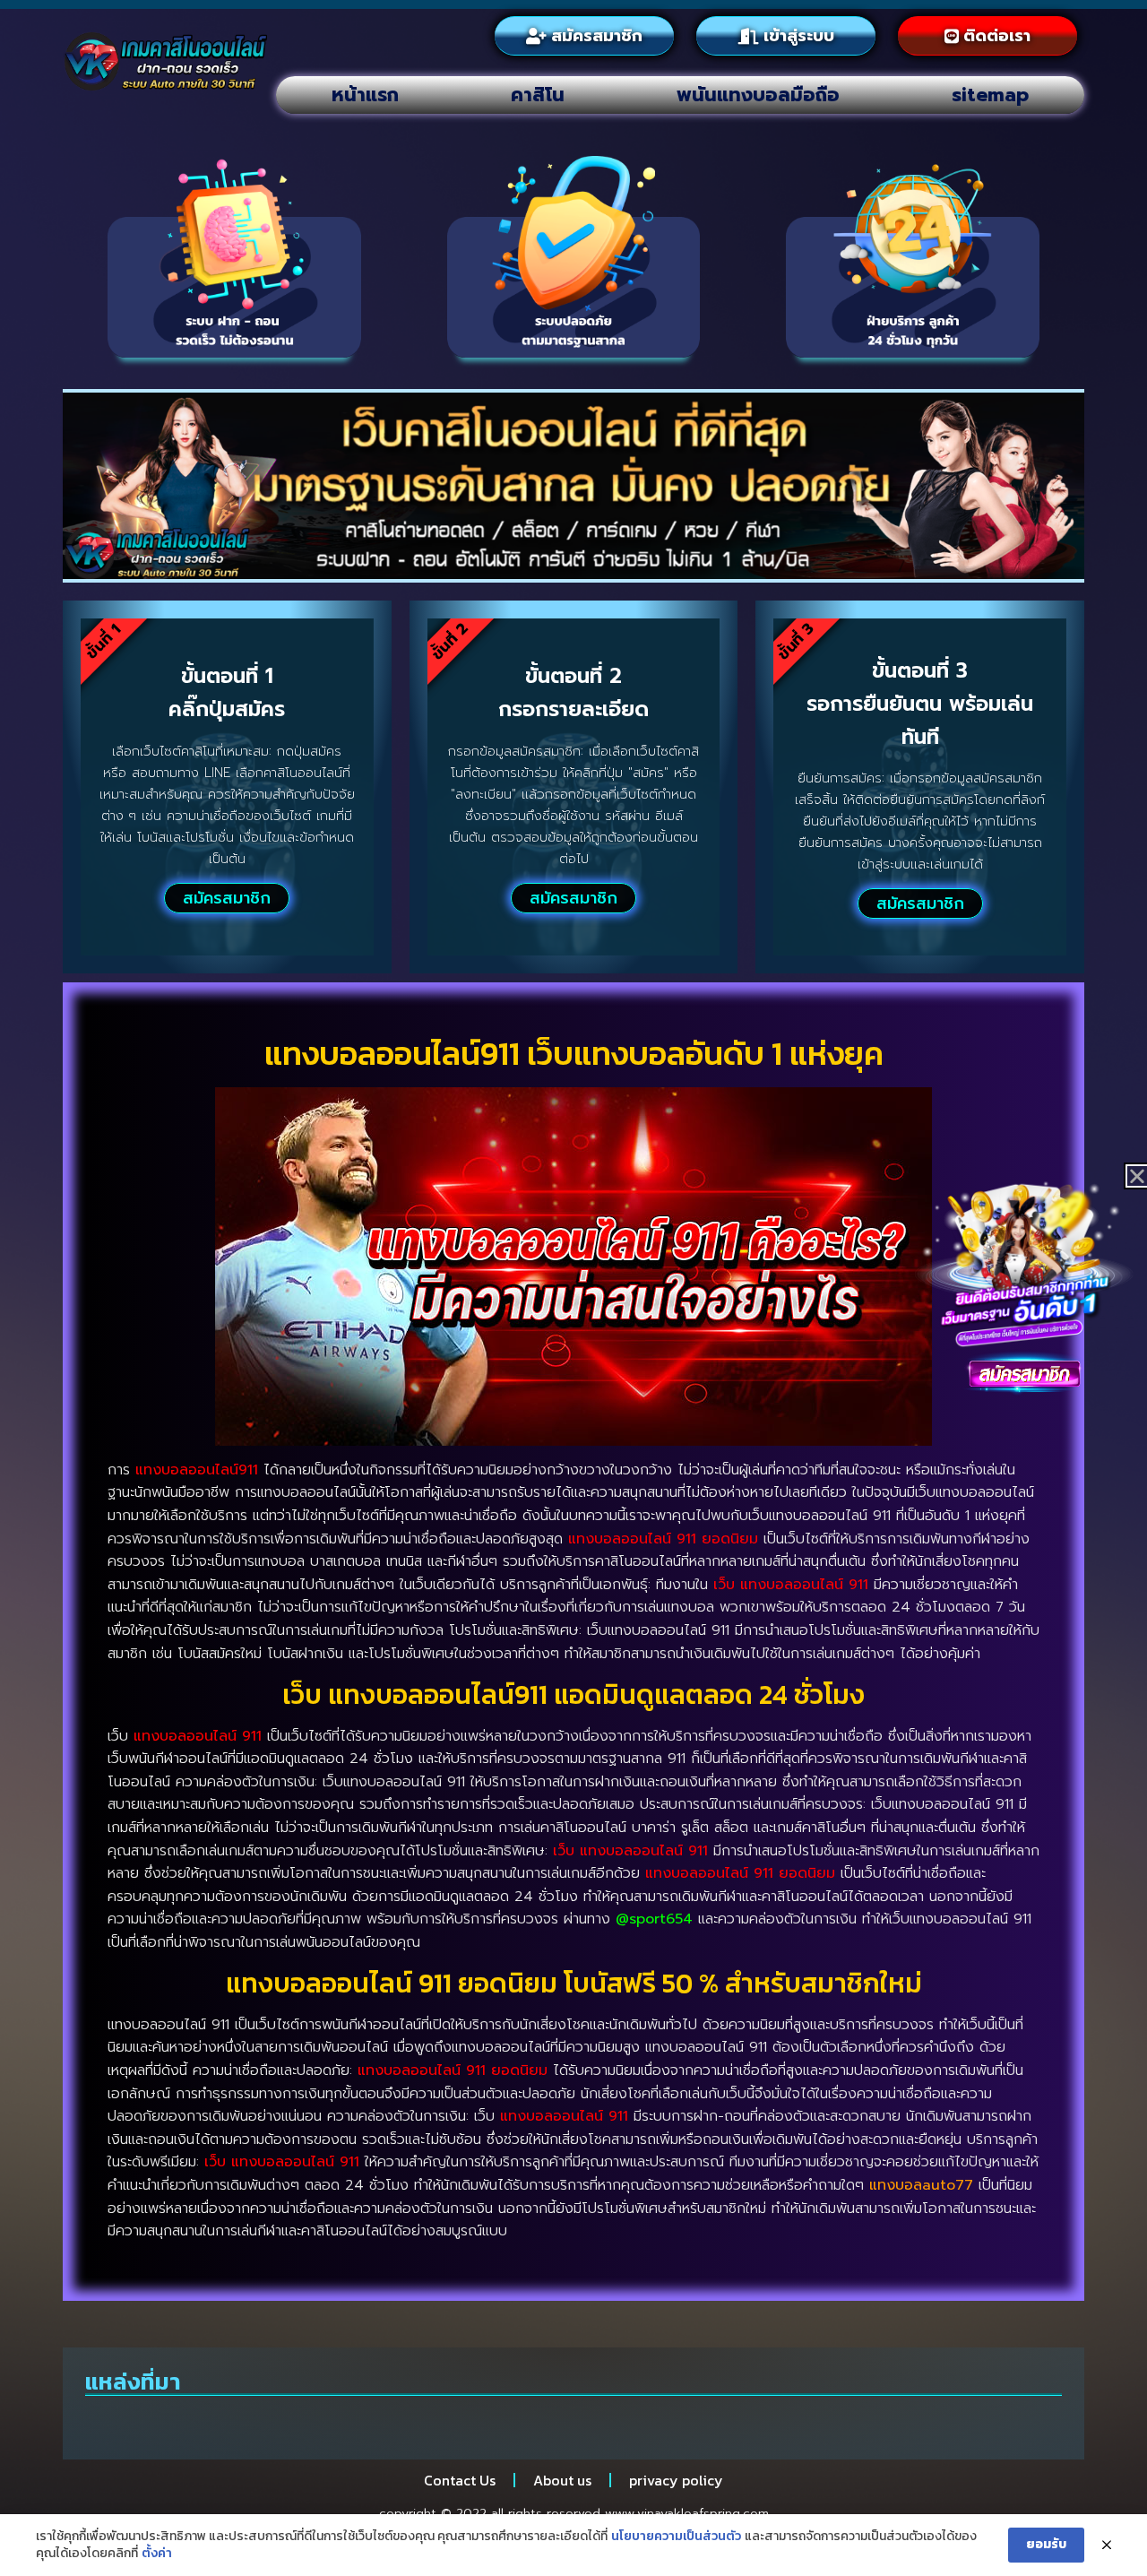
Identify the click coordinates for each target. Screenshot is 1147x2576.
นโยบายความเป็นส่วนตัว (676, 2537)
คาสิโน (538, 95)
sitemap (990, 95)
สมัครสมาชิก (227, 898)
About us (562, 2480)
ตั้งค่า (157, 2554)
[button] (1137, 1176)
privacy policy (676, 2480)
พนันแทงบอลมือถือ (758, 95)
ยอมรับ (1046, 2544)
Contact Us (460, 2480)
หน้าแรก (365, 95)
